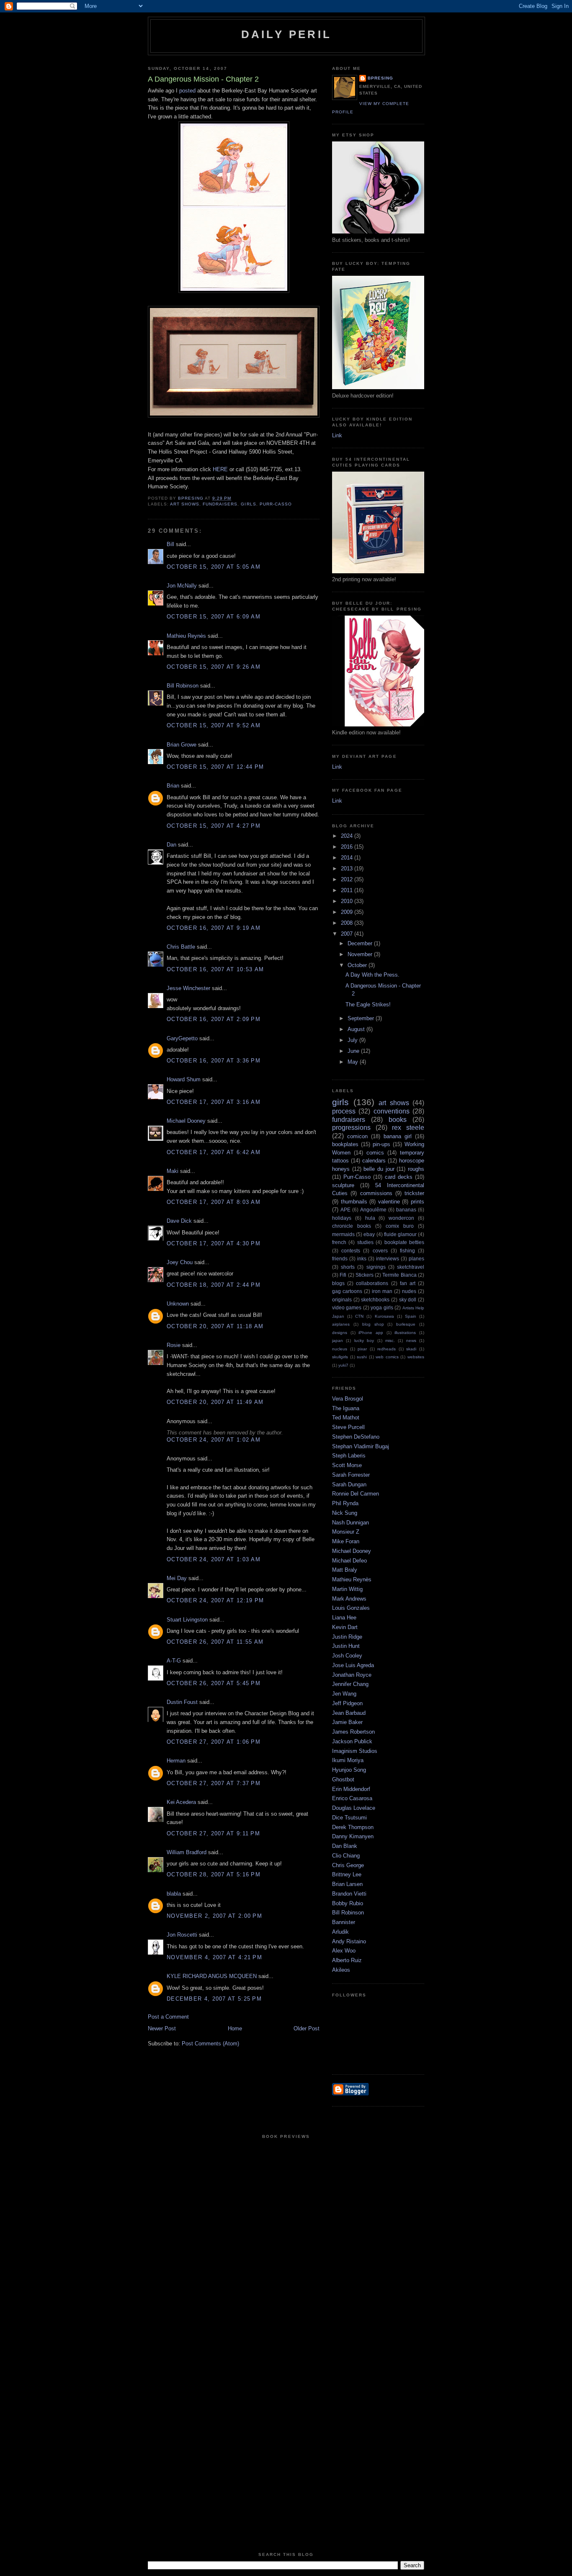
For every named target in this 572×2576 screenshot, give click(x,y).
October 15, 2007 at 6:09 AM (214, 617)
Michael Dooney (186, 1121)
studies (365, 1242)
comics (375, 1153)
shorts (348, 1267)
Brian (173, 786)
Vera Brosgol (348, 1399)
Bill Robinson (183, 686)
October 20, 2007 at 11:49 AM (215, 1402)
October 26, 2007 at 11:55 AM (215, 1642)
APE (345, 1210)
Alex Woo (344, 1951)
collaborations (372, 1283)
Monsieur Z (346, 1532)
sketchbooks (375, 1300)
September (362, 1018)
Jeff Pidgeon (347, 1703)
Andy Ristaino (349, 1941)
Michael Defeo (349, 1561)
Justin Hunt (346, 1646)
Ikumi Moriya (348, 1760)
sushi (362, 1357)
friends (340, 1258)
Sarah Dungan (349, 1484)
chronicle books (352, 1226)
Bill (170, 544)
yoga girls (382, 1307)
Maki (173, 1171)
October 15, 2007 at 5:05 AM (214, 567)
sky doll (408, 1300)
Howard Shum (184, 1079)
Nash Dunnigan (350, 1523)
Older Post (307, 2028)
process (344, 1111)
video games (347, 1307)
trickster (414, 1193)
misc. (390, 1341)
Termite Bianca (399, 1275)
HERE (220, 469)
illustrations (405, 1333)
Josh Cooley (347, 1656)
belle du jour (379, 1169)
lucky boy (364, 1341)
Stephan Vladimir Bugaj (361, 1446)
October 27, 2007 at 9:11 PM (213, 1833)
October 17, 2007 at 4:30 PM (214, 1243)
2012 (348, 879)
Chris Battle (181, 947)
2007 (348, 934)
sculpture (343, 1185)
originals (342, 1300)
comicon (357, 1136)
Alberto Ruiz (347, 1960)
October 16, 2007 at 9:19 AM (214, 928)
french (339, 1242)
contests (351, 1251)
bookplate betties (404, 1242)
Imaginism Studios (355, 1751)
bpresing (380, 78)
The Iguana (346, 1408)
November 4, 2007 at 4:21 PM (214, 1957)
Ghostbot (343, 1779)
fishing (407, 1251)
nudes (409, 1291)
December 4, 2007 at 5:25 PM (214, 1999)
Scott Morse (347, 1465)
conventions (392, 1111)
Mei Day (177, 1578)
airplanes (341, 1324)
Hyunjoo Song (349, 1770)
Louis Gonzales (351, 1608)
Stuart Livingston (187, 1620)
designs (340, 1333)
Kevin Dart (345, 1627)
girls (248, 504)
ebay (369, 1234)
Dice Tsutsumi (349, 1818)
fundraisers (220, 504)
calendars (374, 1161)
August (357, 1029)
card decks (399, 1177)
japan (338, 1341)
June (354, 1051)
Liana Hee (344, 1618)
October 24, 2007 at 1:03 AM (214, 1559)
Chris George (348, 1865)
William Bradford (187, 1852)
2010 (348, 901)
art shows (185, 504)
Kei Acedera (181, 1802)
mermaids (343, 1234)
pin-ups (381, 1144)
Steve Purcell (348, 1427)
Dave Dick (179, 1221)
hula (370, 1218)
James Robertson (353, 1732)
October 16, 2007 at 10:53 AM (215, 969)
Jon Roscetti (182, 1935)
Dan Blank (345, 1846)
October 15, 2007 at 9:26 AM (214, 667)
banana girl (398, 1136)
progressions (351, 1128)
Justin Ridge (347, 1637)
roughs (416, 1169)
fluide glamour (400, 1234)
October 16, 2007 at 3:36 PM (214, 1061)
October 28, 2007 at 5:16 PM (214, 1874)
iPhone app (371, 1333)
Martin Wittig (347, 1589)
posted (187, 91)
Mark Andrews (349, 1599)
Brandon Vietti (349, 1894)
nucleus (340, 1349)
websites (416, 1357)
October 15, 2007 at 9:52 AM (214, 725)
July (353, 1040)
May (354, 1062)
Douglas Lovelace (354, 1808)
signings (376, 1267)
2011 (348, 890)
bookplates (345, 1144)
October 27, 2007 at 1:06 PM (214, 1742)
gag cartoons (347, 1291)
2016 (348, 847)
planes (416, 1258)
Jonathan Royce (352, 1675)
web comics (387, 1357)
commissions (376, 1193)
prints (417, 1202)
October (358, 965)
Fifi (343, 1275)
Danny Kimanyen (353, 1836)
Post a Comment (168, 2017)
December (361, 943)
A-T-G (174, 1661)
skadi (411, 1349)
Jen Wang (344, 1694)
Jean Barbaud (349, 1713)
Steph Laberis (349, 1456)
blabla (174, 1894)
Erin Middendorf (351, 1789)
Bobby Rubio (348, 1903)
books (398, 1120)
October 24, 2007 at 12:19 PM (215, 1600)
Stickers (365, 1275)
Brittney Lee (347, 1874)
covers (380, 1251)
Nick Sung (345, 1513)
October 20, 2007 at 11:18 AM (215, 1326)
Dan (171, 845)
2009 (348, 912)
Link (337, 435)
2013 (348, 869)
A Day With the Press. (372, 975)
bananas (406, 1210)
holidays (342, 1218)
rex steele (408, 1128)
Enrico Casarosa (352, 1798)
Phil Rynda (345, 1503)
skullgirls (340, 1357)
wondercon (401, 1218)
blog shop (373, 1324)
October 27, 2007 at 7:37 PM (214, 1783)
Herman (176, 1761)
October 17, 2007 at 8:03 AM (214, 1202)
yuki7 (343, 1365)
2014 (348, 858)
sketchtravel (411, 1267)
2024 (348, 836)
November (361, 954)
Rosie (174, 1345)
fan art (408, 1283)
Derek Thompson (353, 1827)
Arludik (340, 1932)
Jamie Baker (347, 1722)
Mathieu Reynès (186, 636)
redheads (386, 1349)
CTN (359, 1316)
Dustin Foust (182, 1702)
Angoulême (373, 1210)
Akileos (341, 1970)
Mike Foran (346, 1541)
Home (235, 2028)
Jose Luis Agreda (353, 1665)
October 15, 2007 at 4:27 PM (214, 826)
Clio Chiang (346, 1856)
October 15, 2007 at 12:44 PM (215, 767)
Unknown (178, 1304)
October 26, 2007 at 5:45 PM (214, 1683)
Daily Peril (286, 34)
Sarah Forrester (351, 1475)
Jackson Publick (352, 1741)
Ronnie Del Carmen (356, 1494)
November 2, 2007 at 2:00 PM (214, 1916)
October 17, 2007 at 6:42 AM (214, 1152)
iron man (382, 1291)
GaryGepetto (182, 1038)
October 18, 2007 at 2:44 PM (214, 1285)
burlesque (406, 1324)
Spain (411, 1316)
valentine (389, 1202)
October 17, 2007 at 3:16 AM (214, 1102)
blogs (338, 1283)
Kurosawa (384, 1316)
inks (362, 1258)
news (411, 1341)
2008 (348, 923)
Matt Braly (345, 1570)
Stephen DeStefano (356, 1437)
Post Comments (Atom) (210, 2044)
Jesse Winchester (188, 988)
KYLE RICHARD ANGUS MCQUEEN (212, 1976)
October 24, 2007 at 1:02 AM (214, 1440)
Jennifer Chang (350, 1684)
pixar (362, 1349)
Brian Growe (182, 745)
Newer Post (162, 2028)
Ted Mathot (346, 1418)
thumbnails (354, 1202)
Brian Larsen (347, 1884)
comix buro (400, 1226)
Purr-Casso (276, 504)
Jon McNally (182, 586)
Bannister (344, 1922)
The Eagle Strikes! (368, 1004)
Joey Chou (180, 1262)
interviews (388, 1258)
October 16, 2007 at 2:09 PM (214, 1019)
